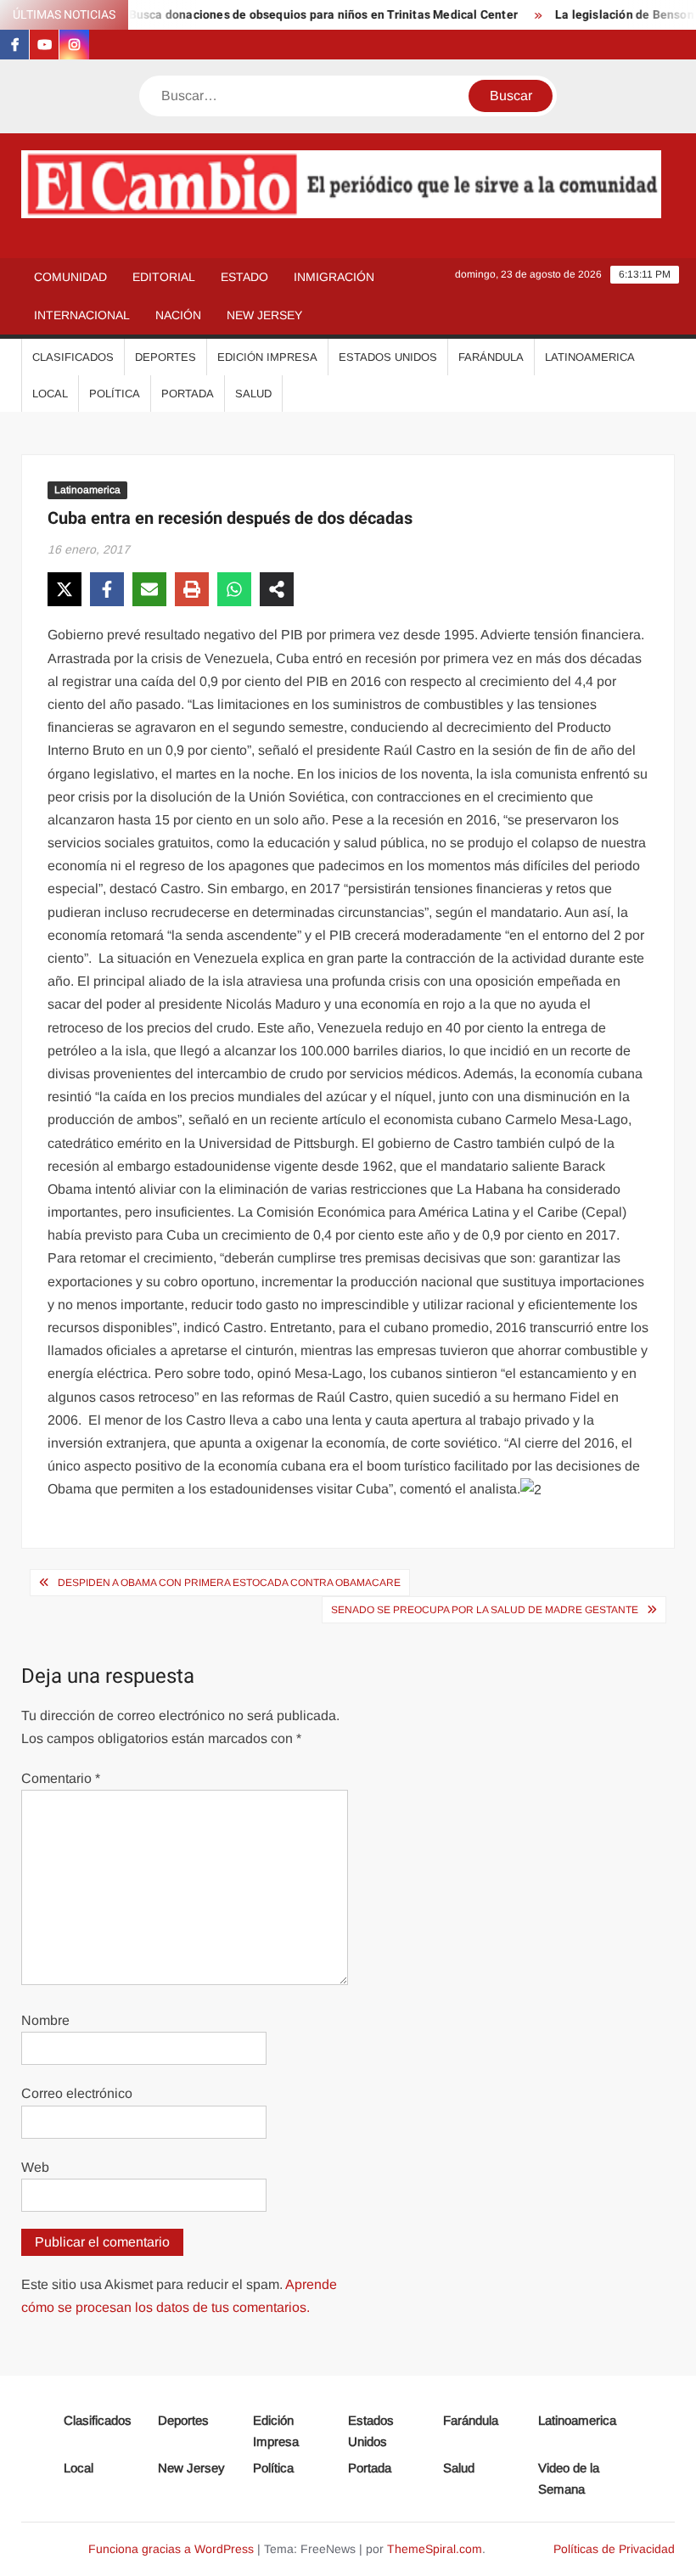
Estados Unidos (388, 357)
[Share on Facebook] (107, 589)
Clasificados (73, 357)
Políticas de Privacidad (614, 2549)
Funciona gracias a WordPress (171, 2549)
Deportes (166, 357)
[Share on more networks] (277, 589)
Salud (253, 394)
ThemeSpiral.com (435, 2549)
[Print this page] (192, 589)
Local (50, 394)
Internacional (82, 315)
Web (35, 2167)
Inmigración (334, 277)
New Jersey (264, 315)
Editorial (164, 277)
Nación (178, 315)
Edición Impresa (267, 357)
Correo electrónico (77, 2093)
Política (115, 394)
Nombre (45, 2020)
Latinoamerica (590, 357)
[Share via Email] (149, 589)
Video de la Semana (569, 2479)
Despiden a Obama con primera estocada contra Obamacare (229, 1583)
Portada (188, 394)
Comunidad (70, 277)
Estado (244, 277)
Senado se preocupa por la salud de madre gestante (485, 1610)
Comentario (61, 1778)
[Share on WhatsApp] (234, 589)
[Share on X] (65, 589)
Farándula (491, 357)
